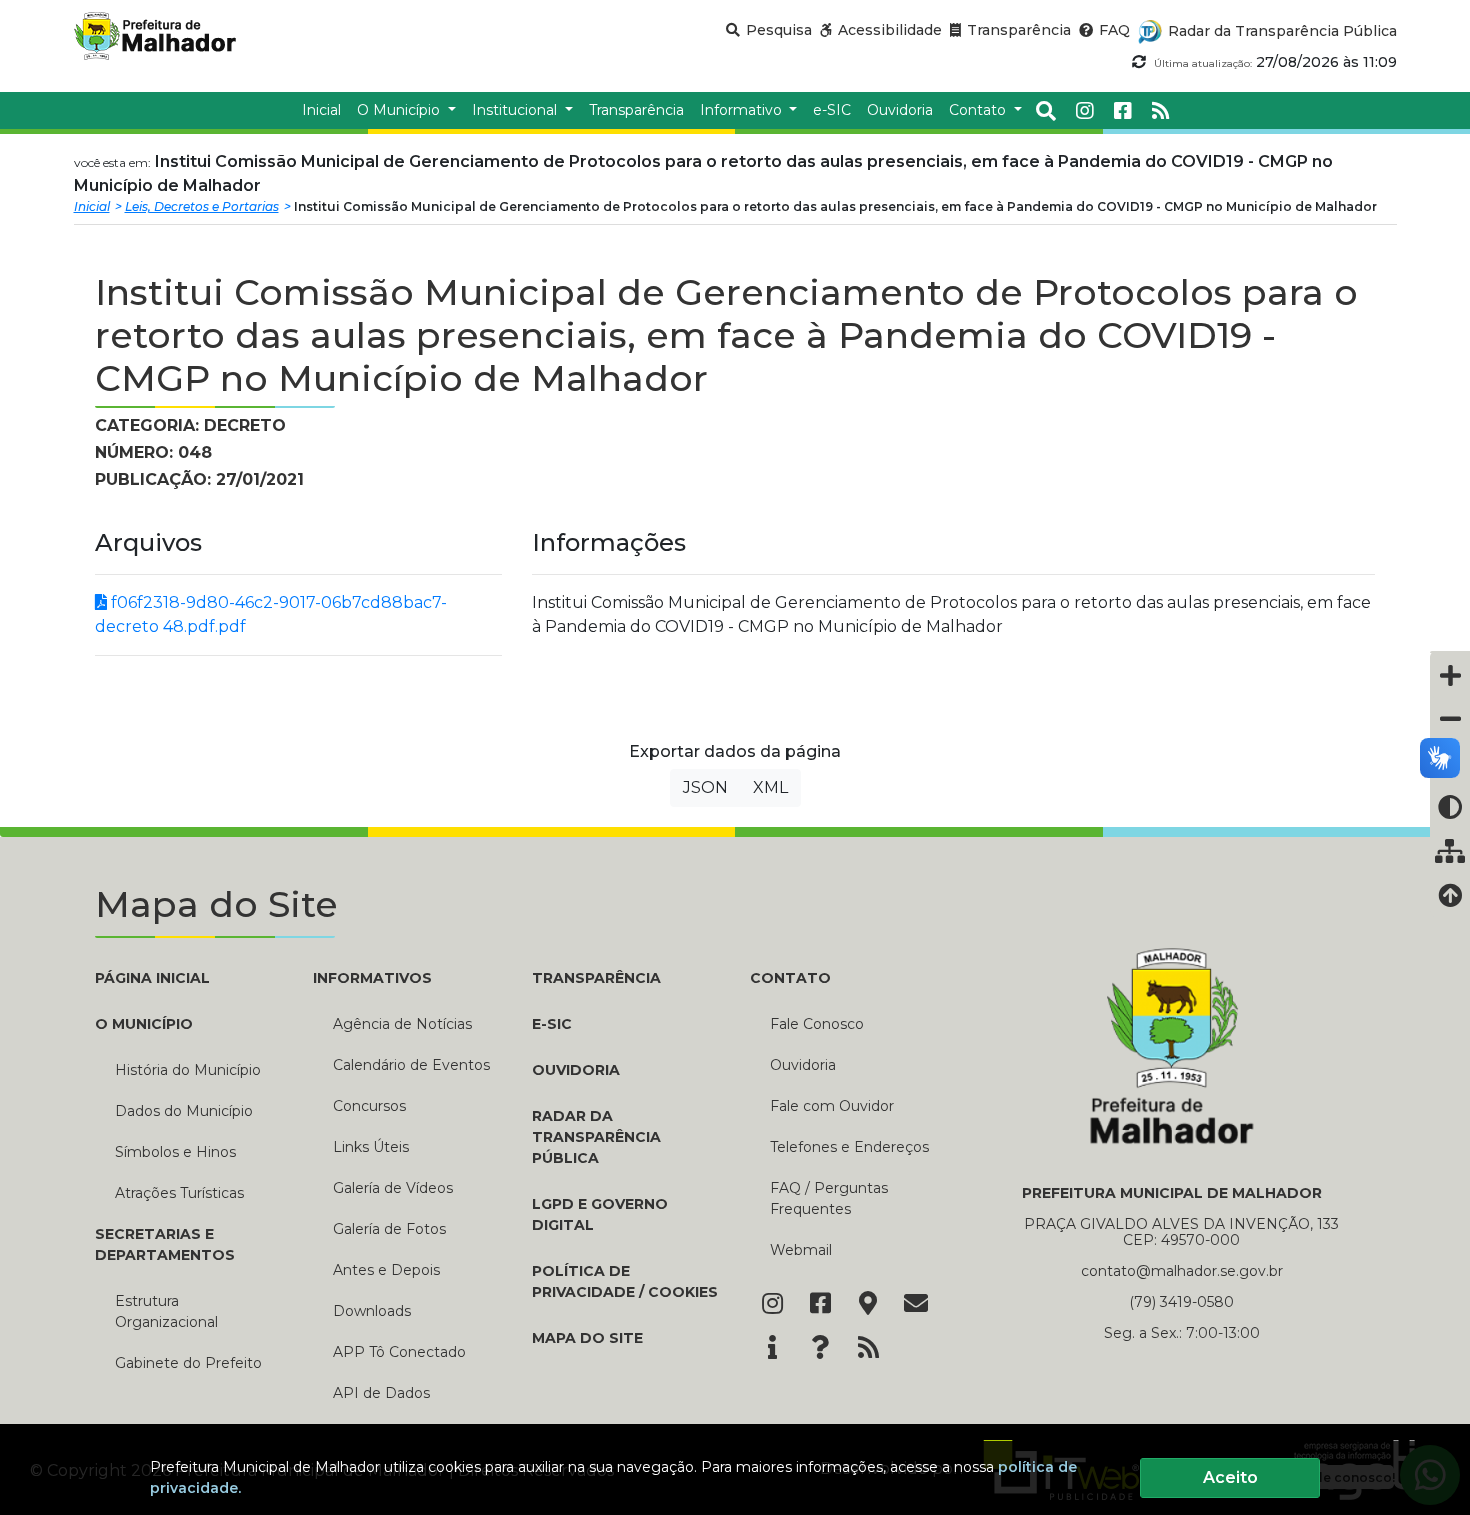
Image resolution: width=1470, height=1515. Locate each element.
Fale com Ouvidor (832, 1106)
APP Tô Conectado (399, 1352)
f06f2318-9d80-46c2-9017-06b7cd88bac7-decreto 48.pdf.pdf (271, 614)
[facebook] (1123, 111)
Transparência (596, 978)
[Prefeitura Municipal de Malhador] (176, 36)
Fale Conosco (817, 1024)
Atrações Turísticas (179, 1193)
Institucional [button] (516, 110)
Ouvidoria (576, 1070)
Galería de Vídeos (393, 1188)
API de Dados (381, 1393)
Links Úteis (371, 1147)
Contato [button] (979, 110)
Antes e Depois (386, 1270)
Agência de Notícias (402, 1024)
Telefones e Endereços (849, 1147)
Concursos (369, 1106)
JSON (705, 787)
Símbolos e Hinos (175, 1152)
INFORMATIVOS (372, 978)
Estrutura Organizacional (166, 1311)
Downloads (372, 1311)
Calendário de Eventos (411, 1065)
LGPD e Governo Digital (600, 1214)
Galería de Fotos (389, 1229)
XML (770, 787)
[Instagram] (1085, 111)
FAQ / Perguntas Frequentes (829, 1198)
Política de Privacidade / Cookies (625, 1281)
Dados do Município (184, 1111)
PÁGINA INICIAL (152, 978)
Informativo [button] (743, 110)
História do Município (188, 1070)
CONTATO (790, 978)
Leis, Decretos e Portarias (202, 206)
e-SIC (552, 1024)
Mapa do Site (587, 1338)
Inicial (92, 206)
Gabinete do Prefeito (188, 1363)
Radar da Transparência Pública (596, 1137)
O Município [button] (400, 110)
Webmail (801, 1250)
